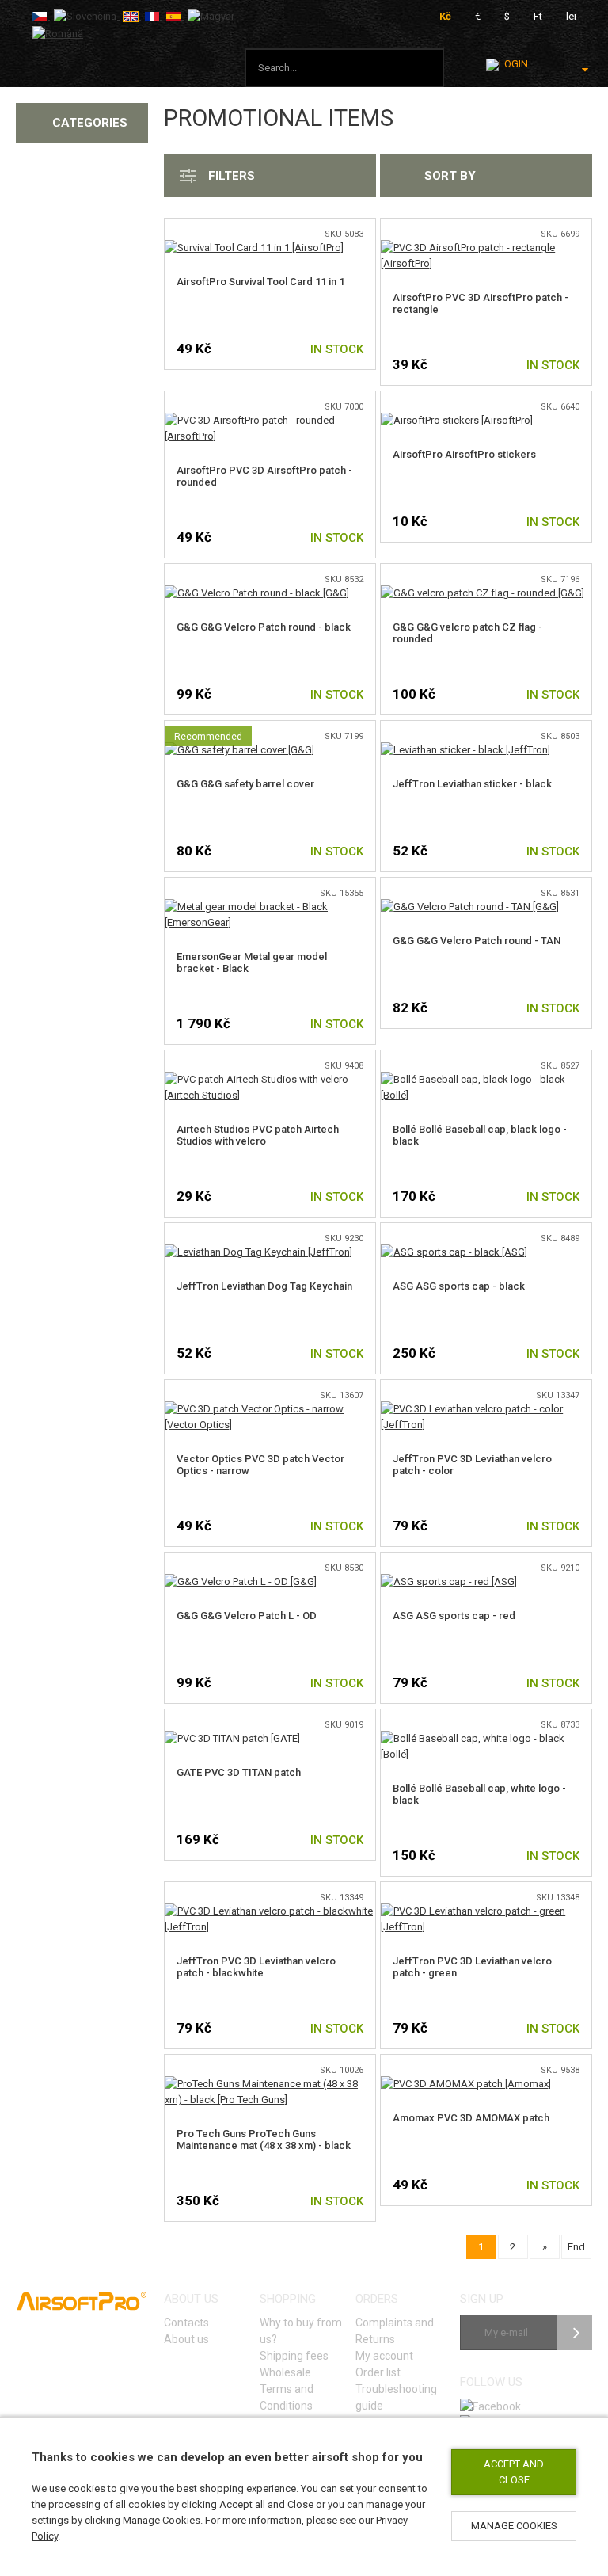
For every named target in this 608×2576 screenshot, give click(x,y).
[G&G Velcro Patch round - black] (257, 593)
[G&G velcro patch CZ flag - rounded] (483, 593)
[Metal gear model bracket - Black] (270, 907)
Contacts (186, 2323)
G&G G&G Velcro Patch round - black (264, 627)
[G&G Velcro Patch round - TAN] (470, 907)
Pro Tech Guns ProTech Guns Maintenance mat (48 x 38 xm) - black (264, 2140)
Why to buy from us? (301, 2331)
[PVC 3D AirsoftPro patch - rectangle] (486, 248)
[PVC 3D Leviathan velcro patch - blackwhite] (270, 1911)
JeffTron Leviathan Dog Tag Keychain (264, 1286)
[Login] (507, 65)
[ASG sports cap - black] (454, 1252)
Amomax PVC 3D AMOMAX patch (471, 2118)
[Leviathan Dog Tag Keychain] (258, 1252)
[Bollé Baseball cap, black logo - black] (486, 1079)
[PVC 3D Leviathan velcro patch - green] (486, 1911)
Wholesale (285, 2372)
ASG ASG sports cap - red (454, 1616)
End (576, 2247)
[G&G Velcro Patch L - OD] (241, 1581)
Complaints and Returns (395, 2331)
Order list (378, 2372)
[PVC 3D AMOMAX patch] (466, 2084)
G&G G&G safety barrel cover (245, 784)
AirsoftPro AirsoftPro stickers (464, 454)
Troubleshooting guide (396, 2397)
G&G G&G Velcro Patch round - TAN (477, 941)
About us (186, 2339)
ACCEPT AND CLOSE (514, 2472)
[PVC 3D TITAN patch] (232, 1738)
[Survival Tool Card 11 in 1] (254, 248)
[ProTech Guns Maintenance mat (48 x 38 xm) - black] (270, 2084)
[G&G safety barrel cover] (239, 750)
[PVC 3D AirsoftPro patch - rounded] (270, 420)
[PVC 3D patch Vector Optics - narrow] (270, 1409)
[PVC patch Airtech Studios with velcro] (270, 1079)
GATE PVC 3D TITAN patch (239, 1772)
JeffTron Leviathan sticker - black (472, 784)
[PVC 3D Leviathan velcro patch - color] (486, 1409)
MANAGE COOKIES (514, 2526)
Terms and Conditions (287, 2397)
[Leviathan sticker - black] (465, 750)
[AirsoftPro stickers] (457, 420)
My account (384, 2356)
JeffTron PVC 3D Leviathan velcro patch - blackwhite (256, 1967)
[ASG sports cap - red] (449, 1581)
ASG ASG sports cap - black (459, 1286)
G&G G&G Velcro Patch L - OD (247, 1616)
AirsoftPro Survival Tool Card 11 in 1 (260, 282)
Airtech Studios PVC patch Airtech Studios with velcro (258, 1135)
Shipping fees (294, 2356)
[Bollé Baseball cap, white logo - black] (486, 1738)
